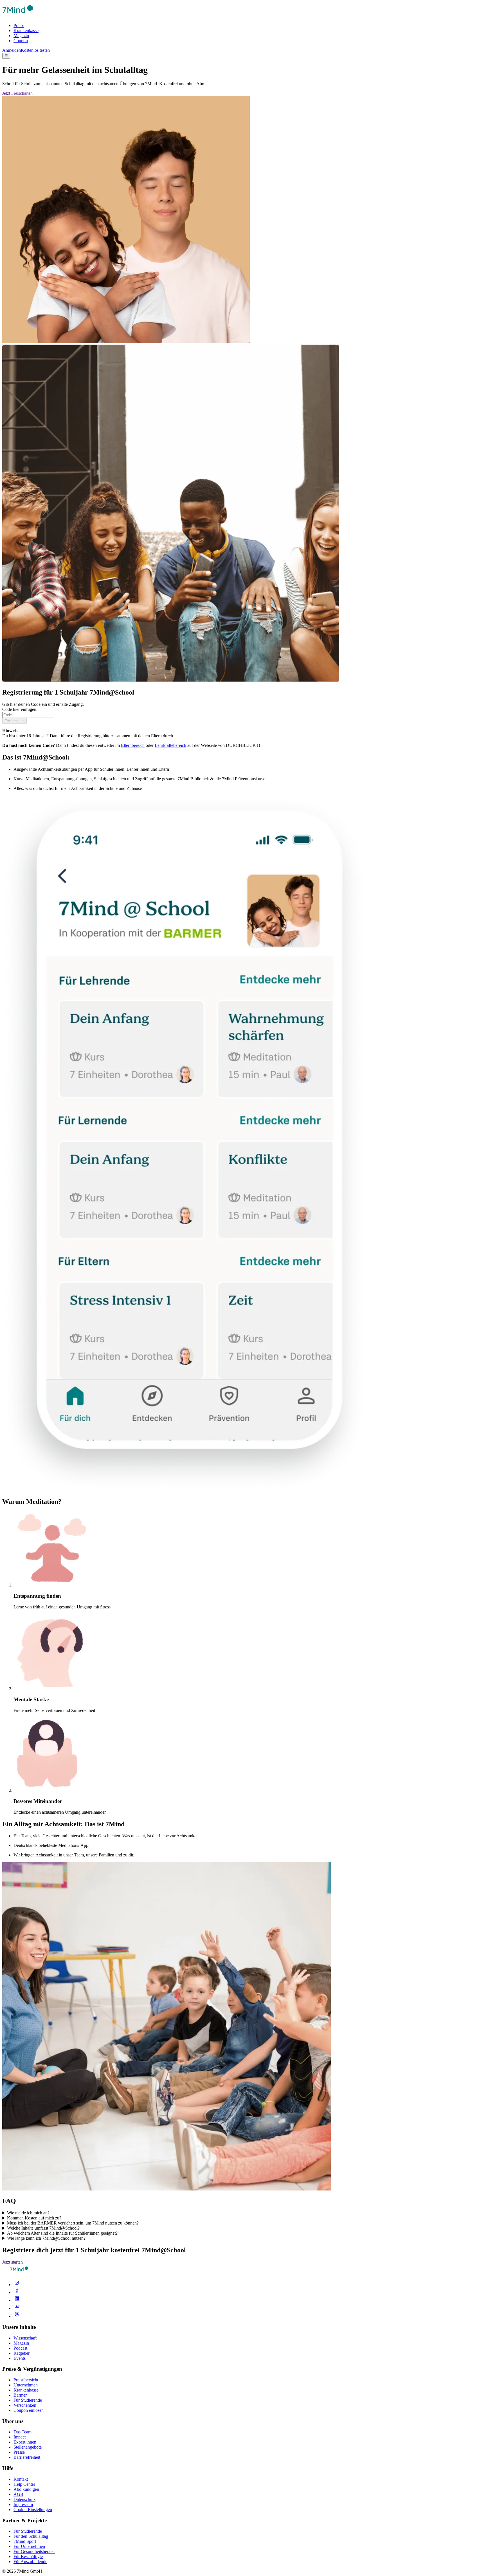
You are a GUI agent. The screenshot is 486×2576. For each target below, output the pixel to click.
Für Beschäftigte (28, 2556)
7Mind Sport (25, 2541)
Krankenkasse (26, 31)
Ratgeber (22, 2353)
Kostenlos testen (35, 50)
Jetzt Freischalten (17, 93)
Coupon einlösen (29, 2410)
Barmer (20, 2395)
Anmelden (12, 50)
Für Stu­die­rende (28, 2531)
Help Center (24, 2484)
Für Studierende (28, 2400)
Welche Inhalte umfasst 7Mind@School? (43, 2228)
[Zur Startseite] (18, 16)
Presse (19, 2452)
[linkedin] (17, 2300)
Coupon (21, 41)
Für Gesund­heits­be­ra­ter (34, 2551)
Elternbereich (133, 745)
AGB (18, 2494)
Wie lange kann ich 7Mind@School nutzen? (46, 2238)
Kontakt (21, 2479)
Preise (19, 25)
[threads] (17, 2316)
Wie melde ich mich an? (28, 2213)
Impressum (23, 2504)
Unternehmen (26, 2385)
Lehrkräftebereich (170, 745)
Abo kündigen (26, 2489)
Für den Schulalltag (31, 2536)
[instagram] (17, 2285)
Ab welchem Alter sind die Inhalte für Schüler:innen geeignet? (62, 2233)
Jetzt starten (13, 2262)
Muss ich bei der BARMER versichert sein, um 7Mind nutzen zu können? (73, 2223)
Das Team (22, 2432)
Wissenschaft (25, 2338)
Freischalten (14, 721)
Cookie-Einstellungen (33, 2509)
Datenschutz (24, 2499)
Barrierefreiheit (27, 2457)
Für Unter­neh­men (29, 2546)
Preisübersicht (26, 2380)
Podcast (20, 2348)
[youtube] (17, 2308)
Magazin (21, 36)
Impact (20, 2437)
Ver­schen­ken (25, 2405)
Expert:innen (25, 2442)
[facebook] (17, 2292)
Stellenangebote (28, 2447)
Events (20, 2358)
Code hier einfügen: (20, 709)
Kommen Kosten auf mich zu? (34, 2218)
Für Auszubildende (30, 2562)
